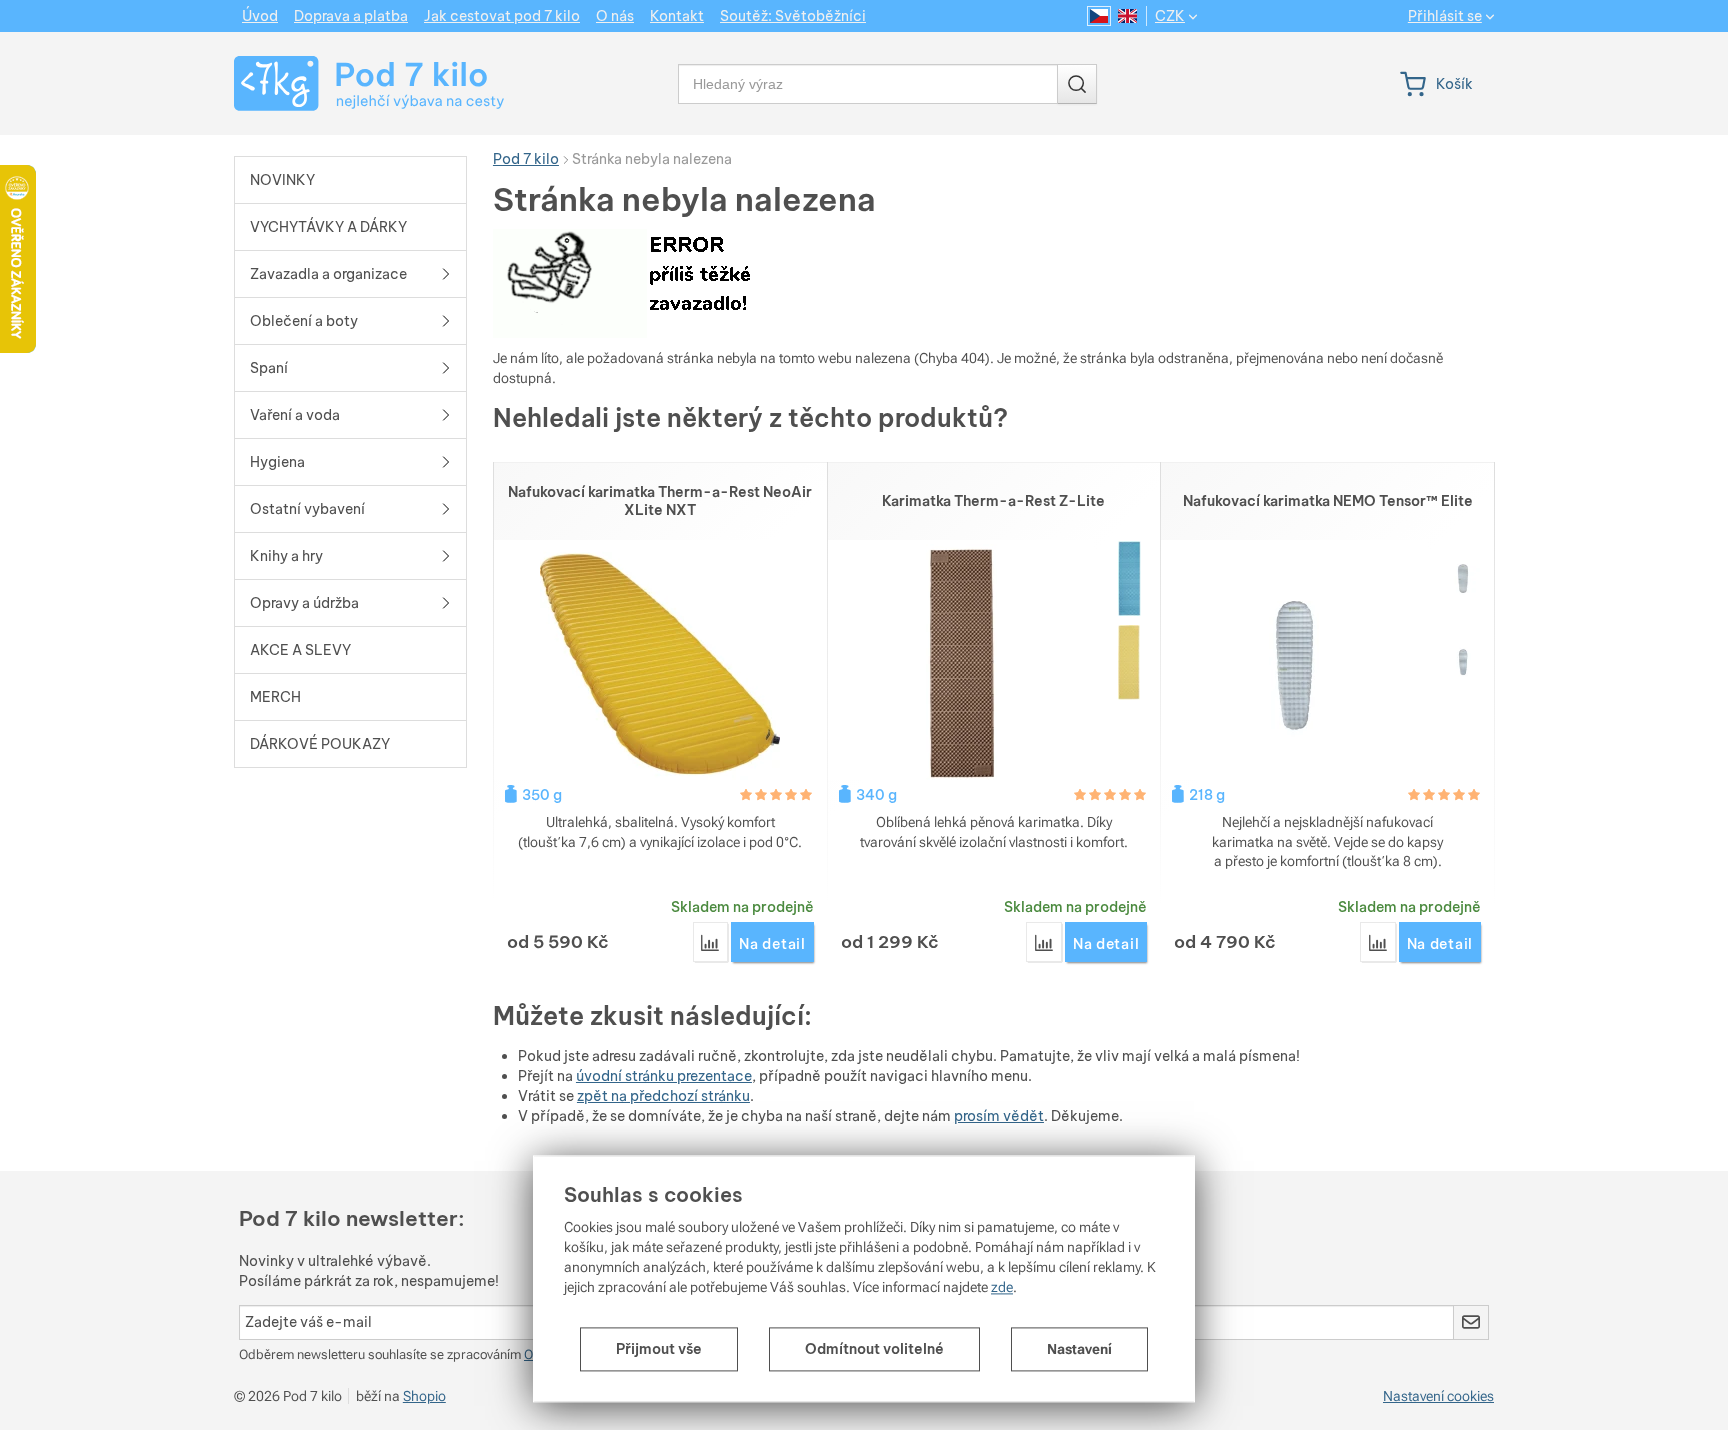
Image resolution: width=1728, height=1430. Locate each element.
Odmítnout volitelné (874, 1349)
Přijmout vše (659, 1349)
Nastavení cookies (1438, 1396)
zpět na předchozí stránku (663, 1096)
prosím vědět (999, 1116)
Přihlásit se (1445, 16)
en (1127, 16)
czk (1170, 16)
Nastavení (1079, 1349)
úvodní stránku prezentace (664, 1076)
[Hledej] (1077, 84)
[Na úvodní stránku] (350, 83)
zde (1002, 1287)
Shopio (424, 1396)
